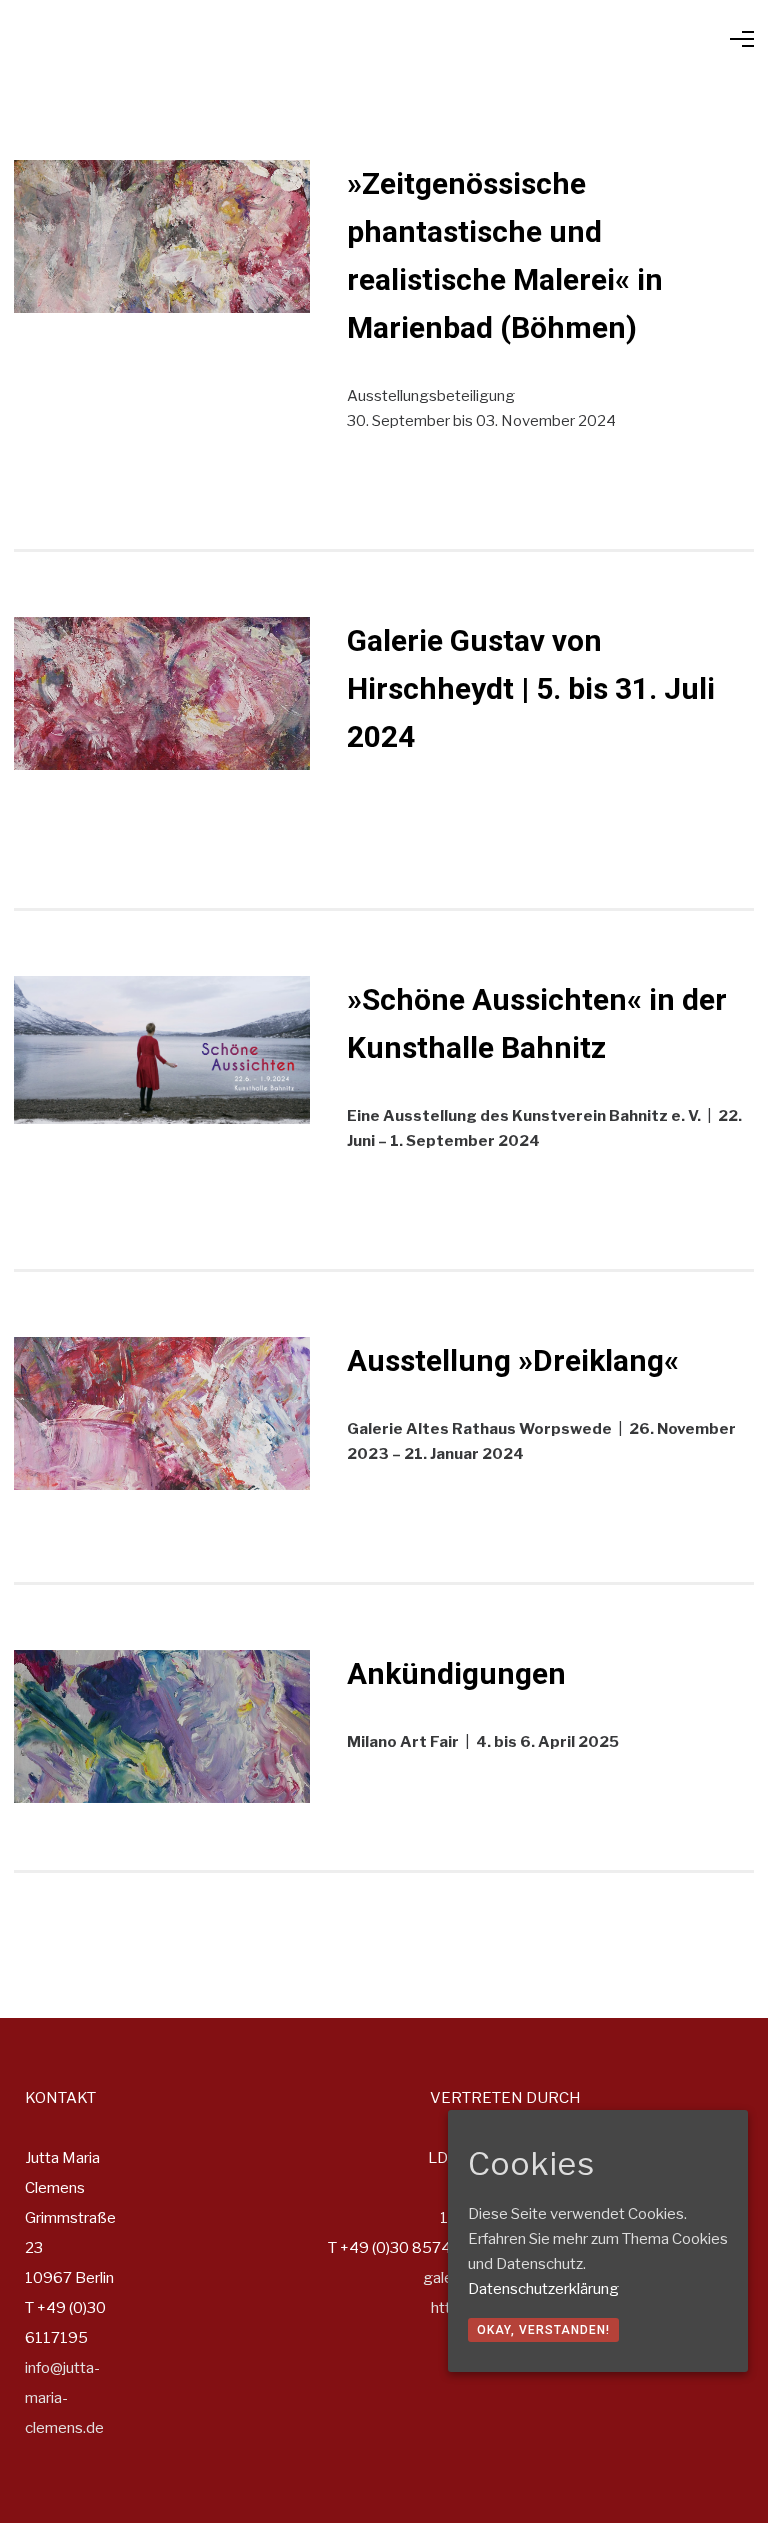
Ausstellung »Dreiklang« (513, 1360)
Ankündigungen (456, 1673)
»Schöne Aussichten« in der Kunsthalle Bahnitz (537, 1023)
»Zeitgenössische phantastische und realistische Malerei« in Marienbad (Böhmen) (505, 255)
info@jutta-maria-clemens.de (64, 2398)
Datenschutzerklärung (543, 2289)
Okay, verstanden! (543, 2330)
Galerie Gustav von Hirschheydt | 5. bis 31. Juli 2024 (531, 688)
